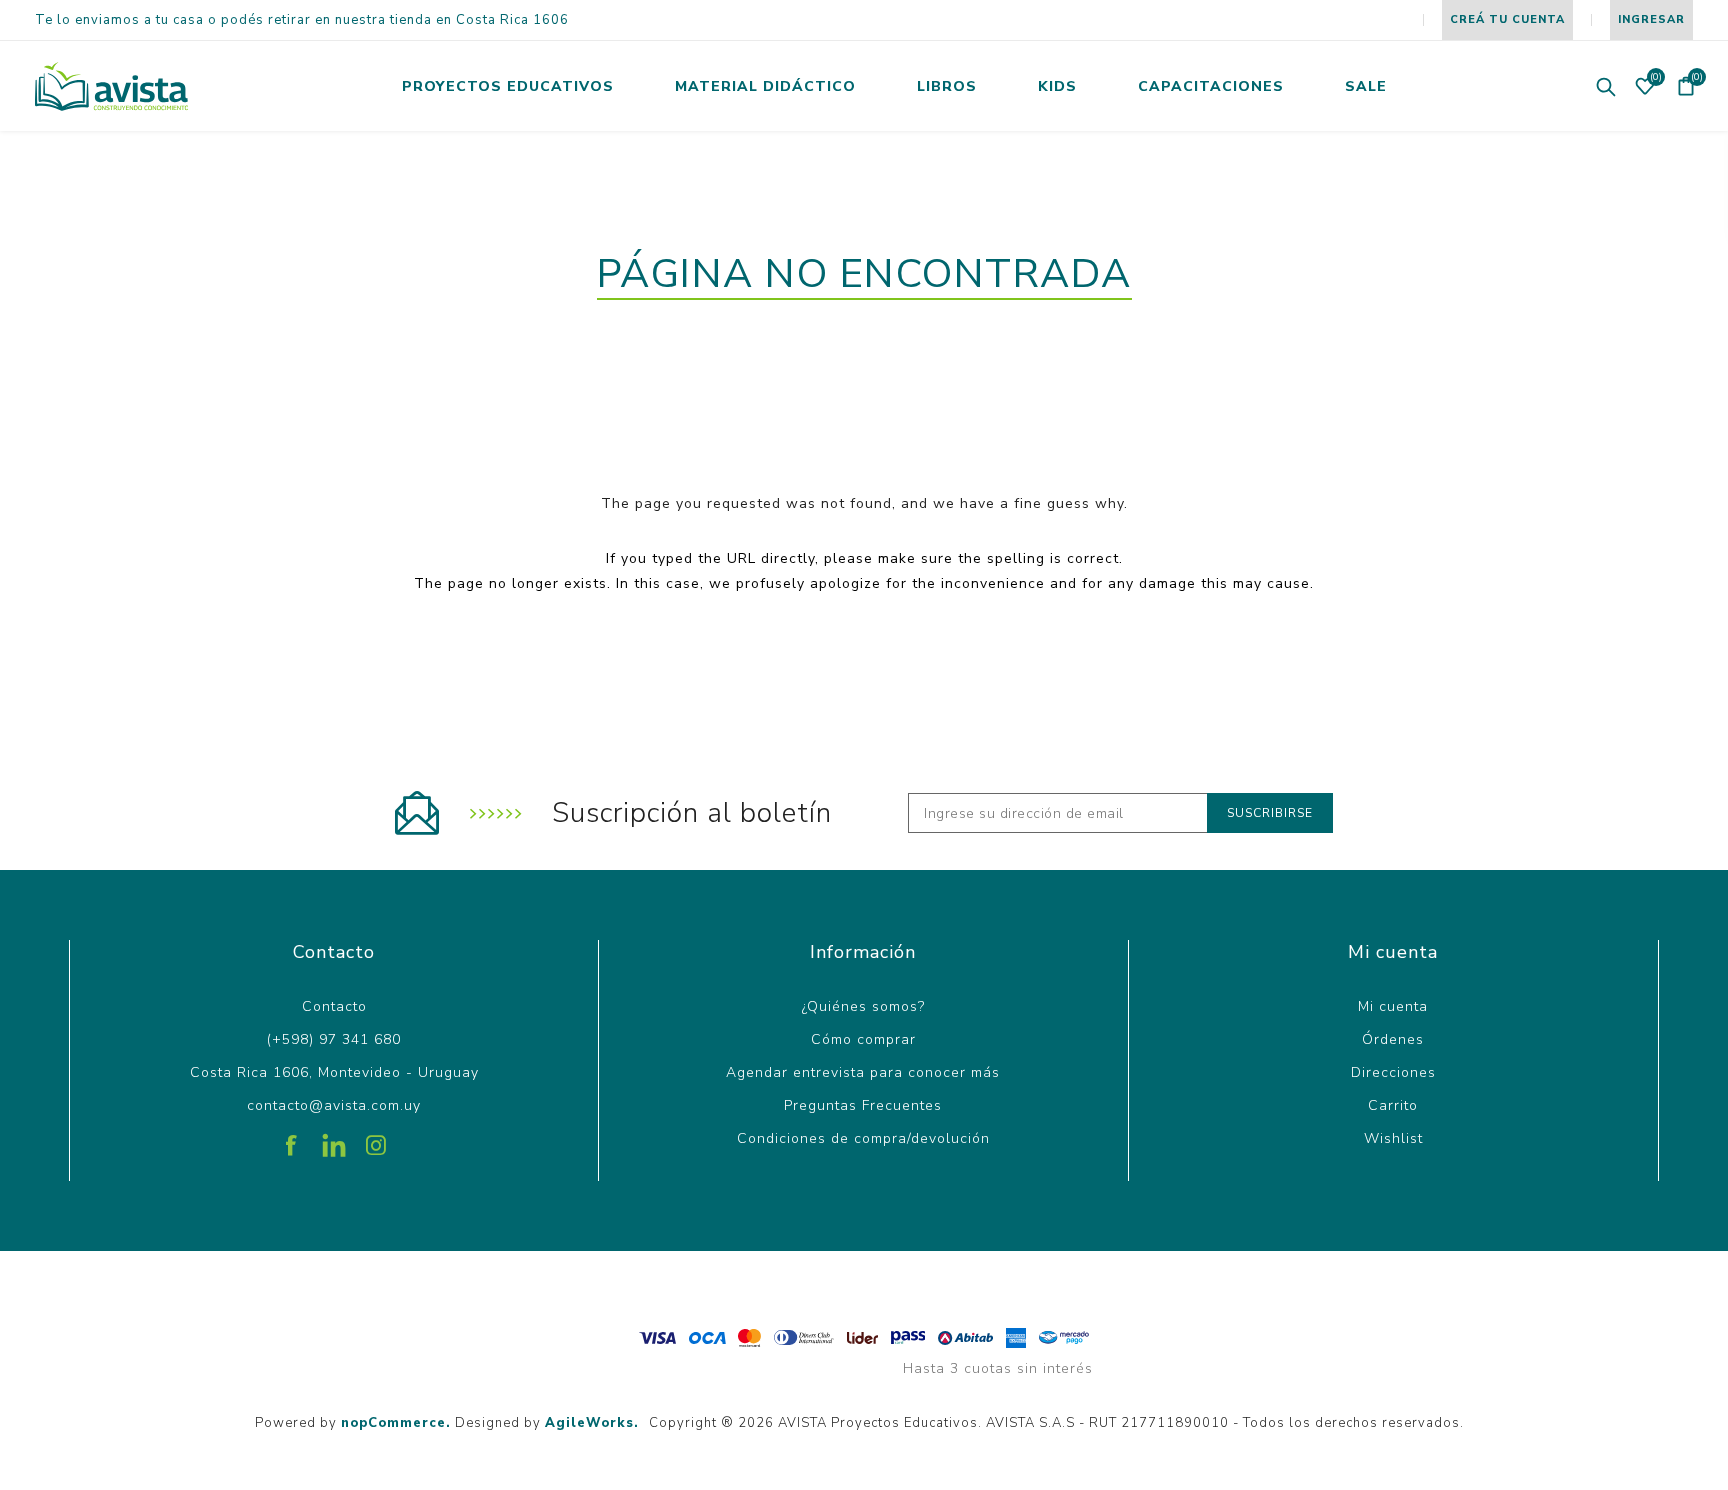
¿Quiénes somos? (863, 1006)
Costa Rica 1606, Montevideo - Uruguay (334, 1072)
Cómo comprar (863, 1039)
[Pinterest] (334, 1138)
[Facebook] (292, 1138)
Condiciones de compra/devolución (863, 1138)
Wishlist (1393, 1138)
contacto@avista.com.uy (334, 1105)
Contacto (334, 1006)
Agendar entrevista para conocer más (863, 1072)
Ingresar (1651, 19)
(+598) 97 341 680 (334, 1039)
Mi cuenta (1393, 1006)
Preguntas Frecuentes (863, 1105)
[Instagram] (376, 1138)
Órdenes (1393, 1039)
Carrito (1393, 1105)
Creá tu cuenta (1507, 19)
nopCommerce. (396, 1423)
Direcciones (1393, 1072)
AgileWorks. (592, 1423)
